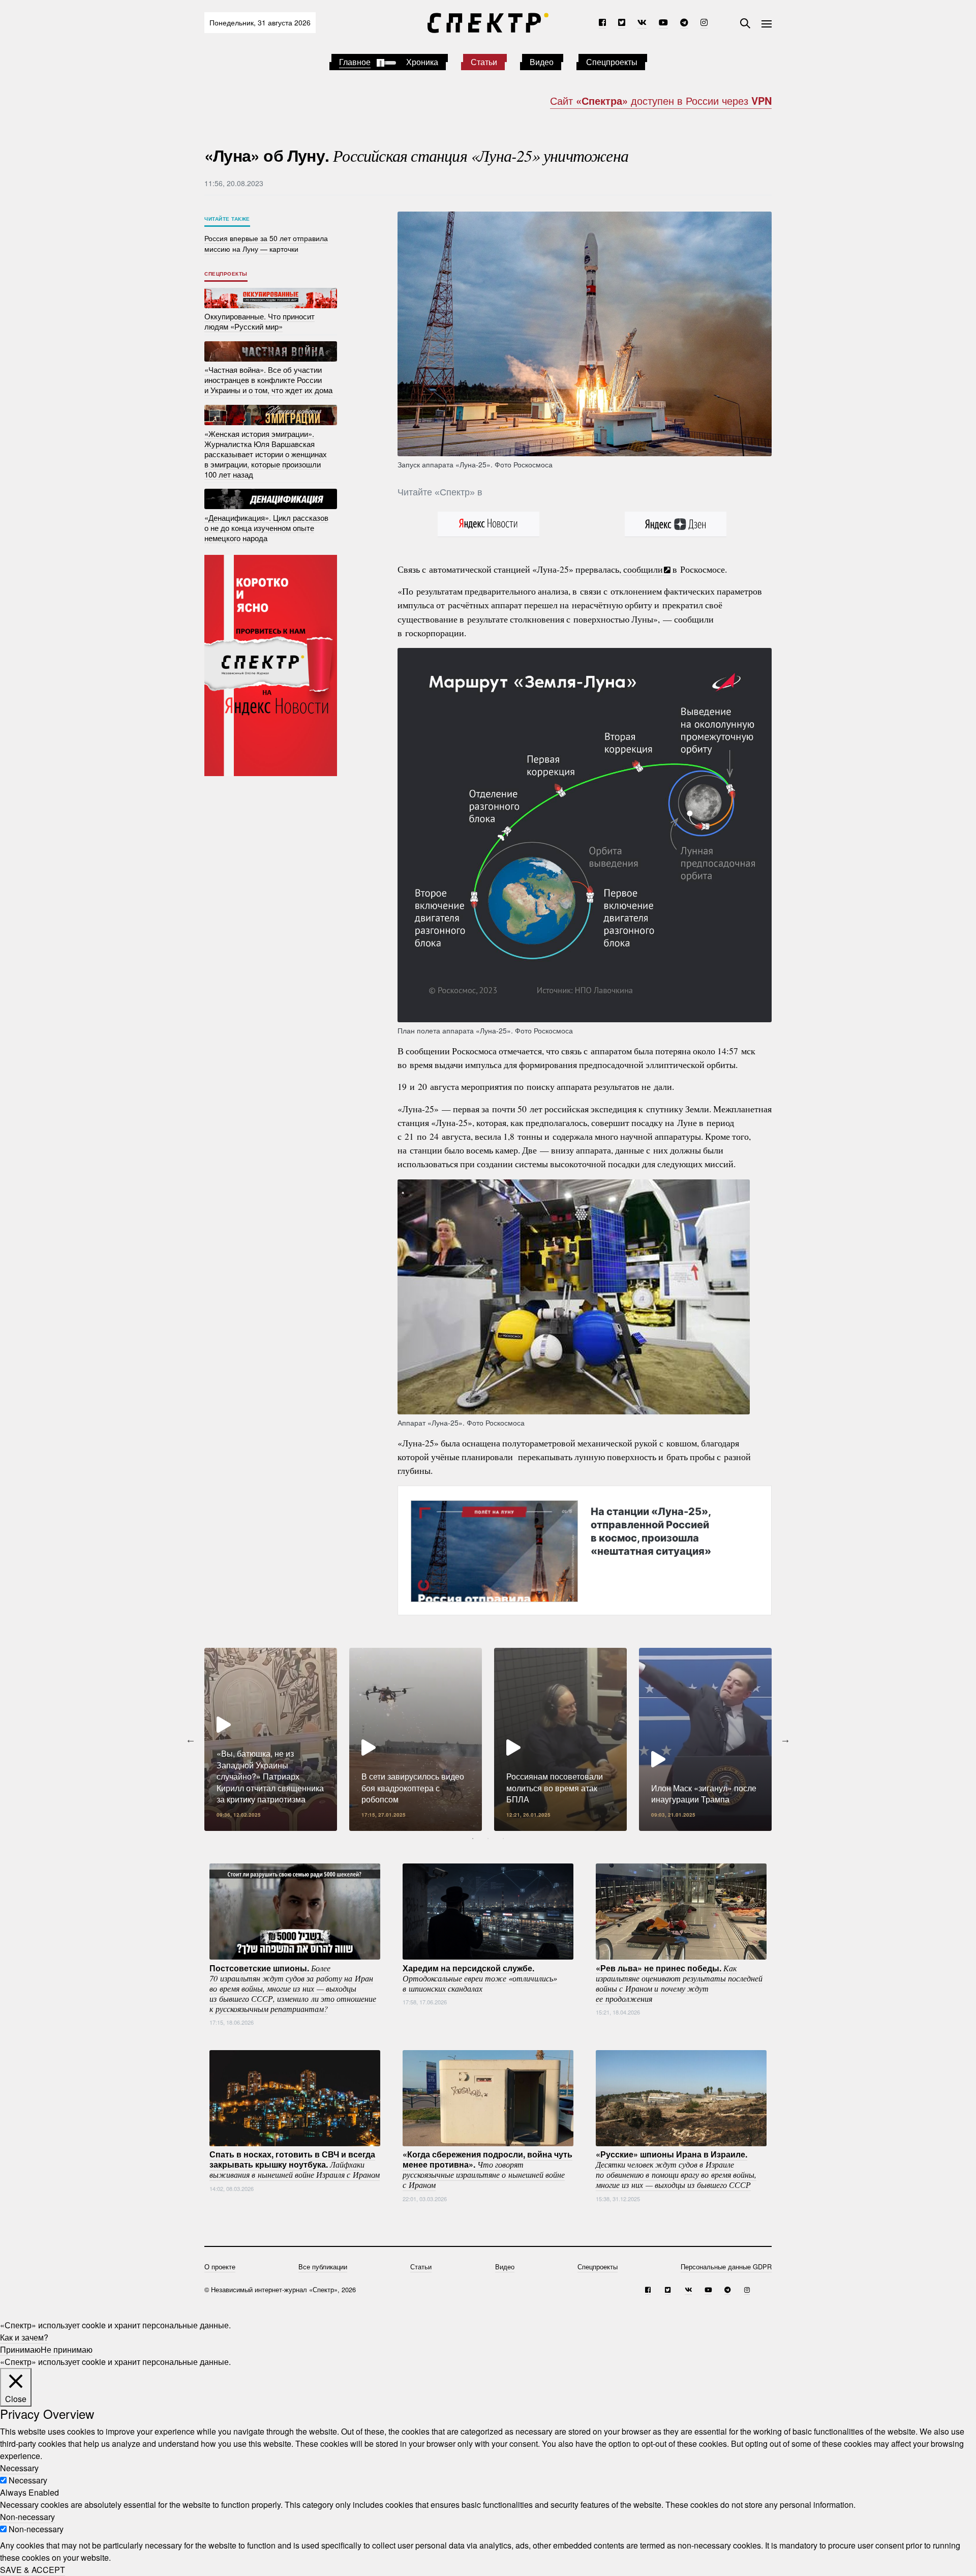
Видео (542, 62)
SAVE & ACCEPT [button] (33, 2570)
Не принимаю (67, 2349)
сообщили (642, 569)
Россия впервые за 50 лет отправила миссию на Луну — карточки (266, 243)
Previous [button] (191, 1739)
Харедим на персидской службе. (480, 1977)
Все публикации (323, 2267)
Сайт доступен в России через (661, 100)
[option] (271, 1739)
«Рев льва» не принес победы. (679, 1982)
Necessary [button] (19, 2468)
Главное (355, 62)
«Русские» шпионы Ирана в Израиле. (676, 2169)
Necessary (28, 2480)
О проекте (220, 2267)
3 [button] (503, 1839)
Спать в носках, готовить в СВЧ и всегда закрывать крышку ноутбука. (295, 2164)
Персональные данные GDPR (726, 2267)
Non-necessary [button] (27, 2517)
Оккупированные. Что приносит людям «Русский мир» (260, 321)
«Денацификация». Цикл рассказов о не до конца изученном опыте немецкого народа (266, 527)
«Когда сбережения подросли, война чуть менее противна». (487, 2169)
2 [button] (488, 1839)
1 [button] (473, 1839)
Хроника (422, 62)
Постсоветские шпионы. (293, 1988)
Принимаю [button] (20, 2349)
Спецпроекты (612, 62)
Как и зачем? (24, 2337)
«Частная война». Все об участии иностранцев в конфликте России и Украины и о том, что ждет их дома (268, 380)
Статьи (484, 62)
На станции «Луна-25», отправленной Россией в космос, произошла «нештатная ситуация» (651, 1531)
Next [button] (785, 1739)
